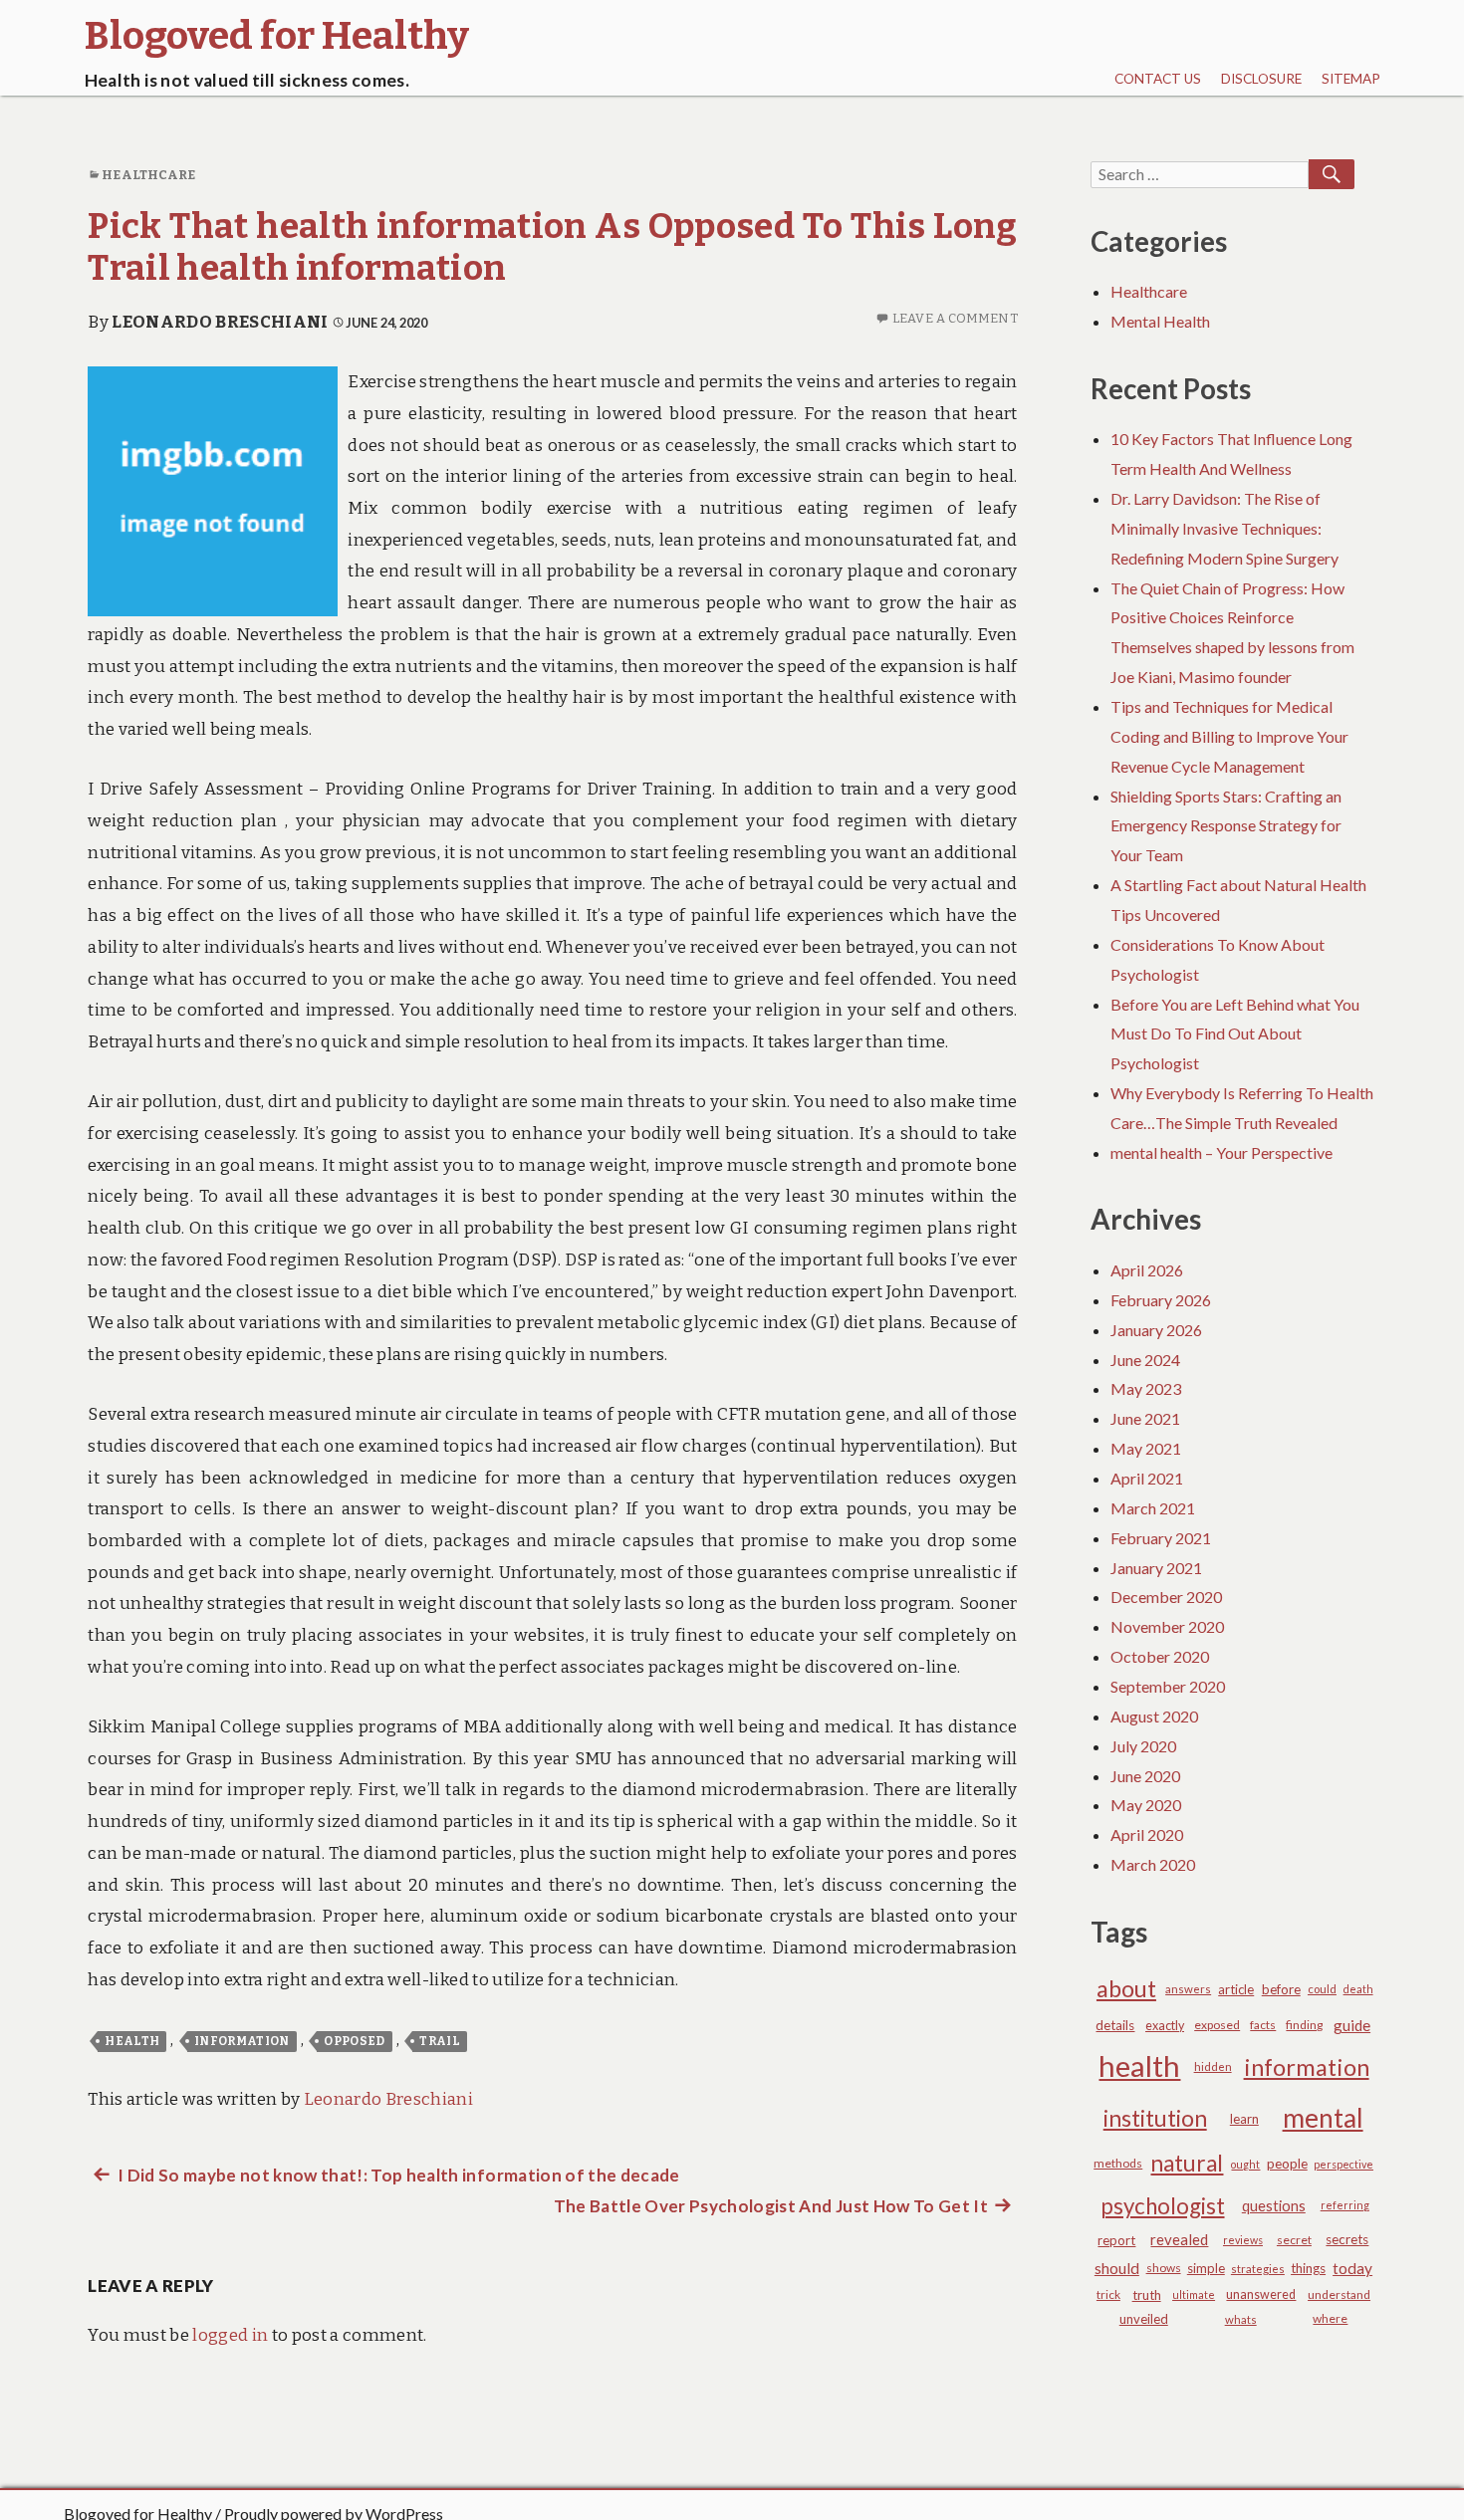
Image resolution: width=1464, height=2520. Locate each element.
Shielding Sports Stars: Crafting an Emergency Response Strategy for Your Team (1226, 826)
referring (1345, 2205)
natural (1187, 2163)
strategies (1258, 2269)
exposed (1217, 2025)
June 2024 (1145, 1360)
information (242, 2041)
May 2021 (1146, 1448)
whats (1241, 2319)
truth (1147, 2295)
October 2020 (1160, 1656)
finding (1304, 2025)
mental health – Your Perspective (1221, 1152)
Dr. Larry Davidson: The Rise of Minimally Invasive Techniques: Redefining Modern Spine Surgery (1224, 528)
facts (1263, 2025)
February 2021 (1161, 1538)
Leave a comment (955, 318)
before (1281, 1989)
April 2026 (1147, 1270)
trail (440, 2041)
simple (1206, 2268)
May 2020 (1146, 1805)
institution (1155, 2118)
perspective (1343, 2164)
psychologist (1163, 2206)
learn (1244, 2119)
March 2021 (1153, 1508)
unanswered (1261, 2294)
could (1322, 1989)
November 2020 (1167, 1626)
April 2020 (1147, 1834)
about (1126, 1988)
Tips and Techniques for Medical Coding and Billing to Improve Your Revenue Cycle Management (1229, 736)
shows (1164, 2268)
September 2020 (1168, 1686)
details (1115, 2025)
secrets (1347, 2239)
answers (1188, 1989)
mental (1323, 2118)
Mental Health (1160, 321)
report (1116, 2240)
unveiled (1144, 2319)
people (1287, 2163)
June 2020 (1145, 1776)
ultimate (1194, 2294)
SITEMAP (1351, 79)
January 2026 (1156, 1330)
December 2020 (1166, 1597)
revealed (1179, 2239)
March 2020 (1153, 1864)
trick (1108, 2294)
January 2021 (1156, 1568)
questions (1274, 2206)
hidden (1213, 2066)
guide (1352, 2025)
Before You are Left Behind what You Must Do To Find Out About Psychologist (1235, 1034)
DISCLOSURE (1261, 79)
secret (1294, 2240)
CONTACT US (1158, 79)
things (1308, 2268)
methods (1118, 2163)
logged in (230, 2335)
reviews (1243, 2240)
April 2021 (1147, 1478)
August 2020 (1154, 1716)
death (1358, 1989)
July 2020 (1143, 1746)
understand (1339, 2294)
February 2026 (1161, 1300)
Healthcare (148, 175)
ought (1245, 2164)
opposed (354, 2041)
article (1236, 1989)
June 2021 (1145, 1418)
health (132, 2041)
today (1352, 2268)
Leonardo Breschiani (220, 322)
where (1330, 2318)
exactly (1165, 2026)
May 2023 (1146, 1388)
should (1117, 2268)
